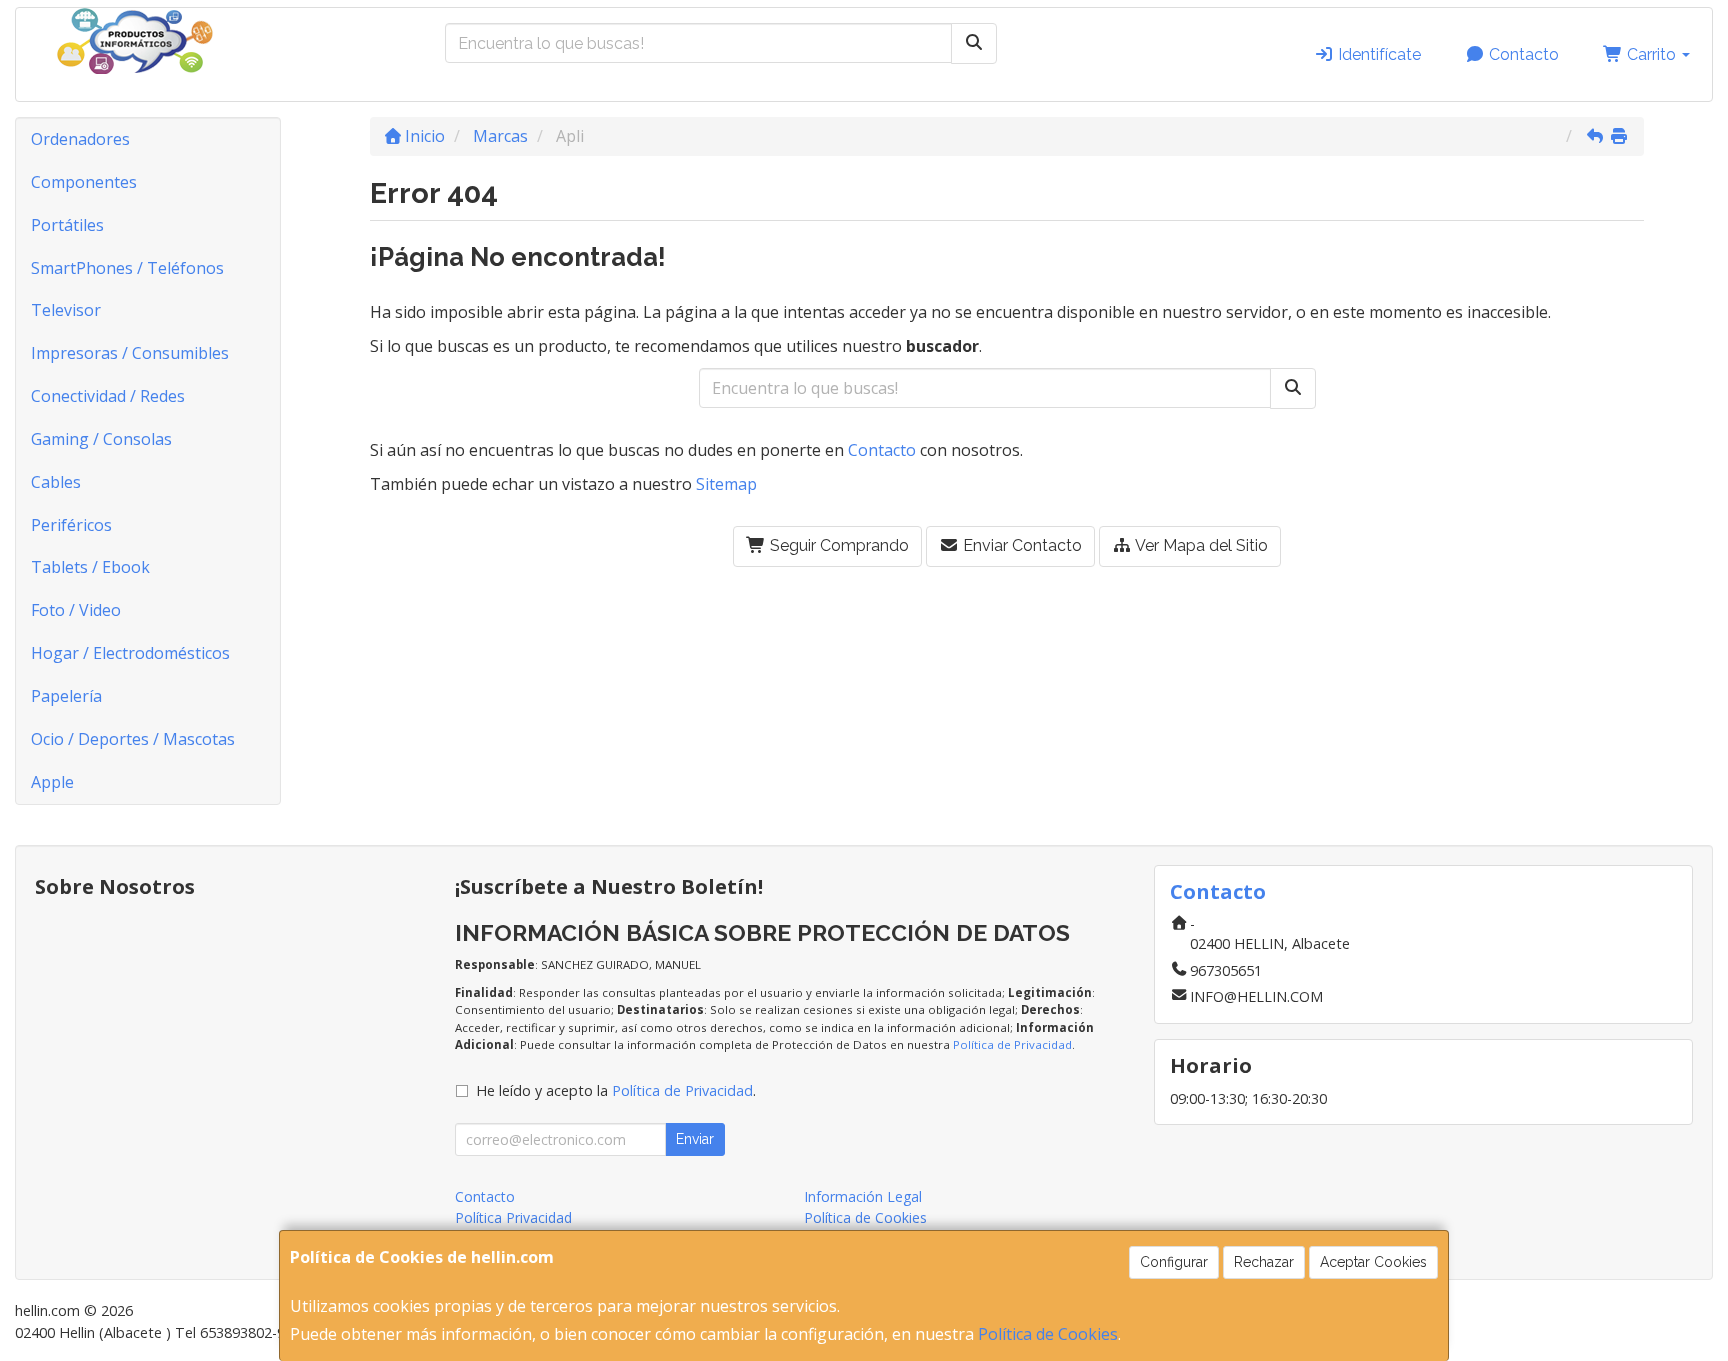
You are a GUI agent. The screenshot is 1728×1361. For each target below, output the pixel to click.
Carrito (1651, 54)
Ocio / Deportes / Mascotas (133, 739)
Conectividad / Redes (108, 396)
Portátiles (67, 225)
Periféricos (71, 525)
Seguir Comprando (837, 545)
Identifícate (1377, 54)
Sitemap (726, 484)
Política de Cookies (1048, 1334)
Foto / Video (76, 610)
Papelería (66, 696)
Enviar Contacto (1020, 545)
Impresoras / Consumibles (130, 353)
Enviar (695, 1139)
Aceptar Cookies (1373, 1262)
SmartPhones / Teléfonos (127, 268)
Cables (56, 482)
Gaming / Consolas (101, 439)
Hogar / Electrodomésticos (130, 653)
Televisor (66, 310)
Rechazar (1264, 1262)
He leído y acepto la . (616, 1090)
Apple (52, 782)
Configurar (1174, 1262)
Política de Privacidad (1012, 1044)
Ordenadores (80, 139)
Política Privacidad (513, 1217)
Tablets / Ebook (90, 567)
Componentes (84, 182)
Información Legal (863, 1196)
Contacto (1522, 54)
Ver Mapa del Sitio (1200, 545)
